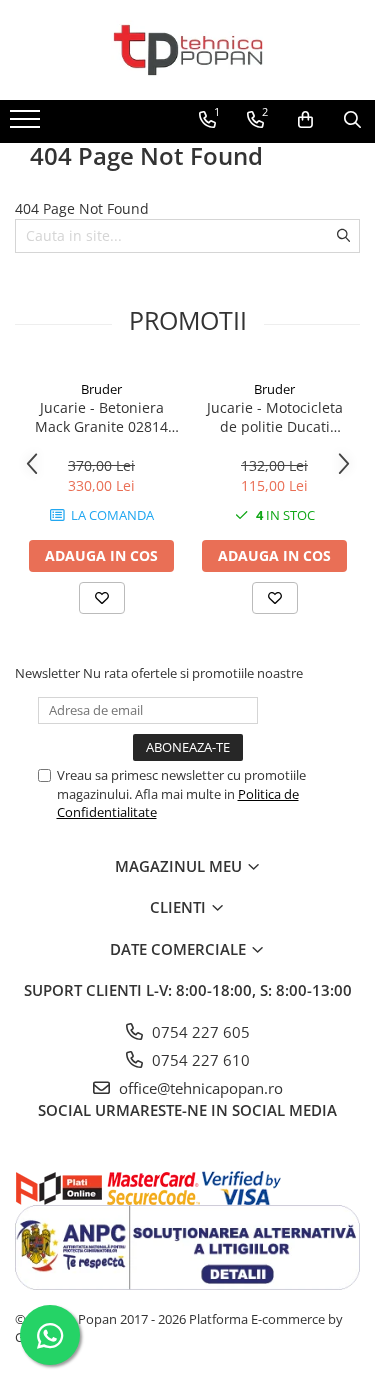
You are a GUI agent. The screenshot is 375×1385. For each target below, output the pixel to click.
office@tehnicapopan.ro (199, 1088)
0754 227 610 (199, 1060)
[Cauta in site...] (352, 120)
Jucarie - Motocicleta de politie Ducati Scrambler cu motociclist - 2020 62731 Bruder (275, 417)
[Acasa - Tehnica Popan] (188, 50)
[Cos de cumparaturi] (305, 120)
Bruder (101, 389)
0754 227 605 (199, 1032)
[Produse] (27, 125)
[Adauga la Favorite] (102, 598)
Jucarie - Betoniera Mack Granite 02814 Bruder (101, 417)
